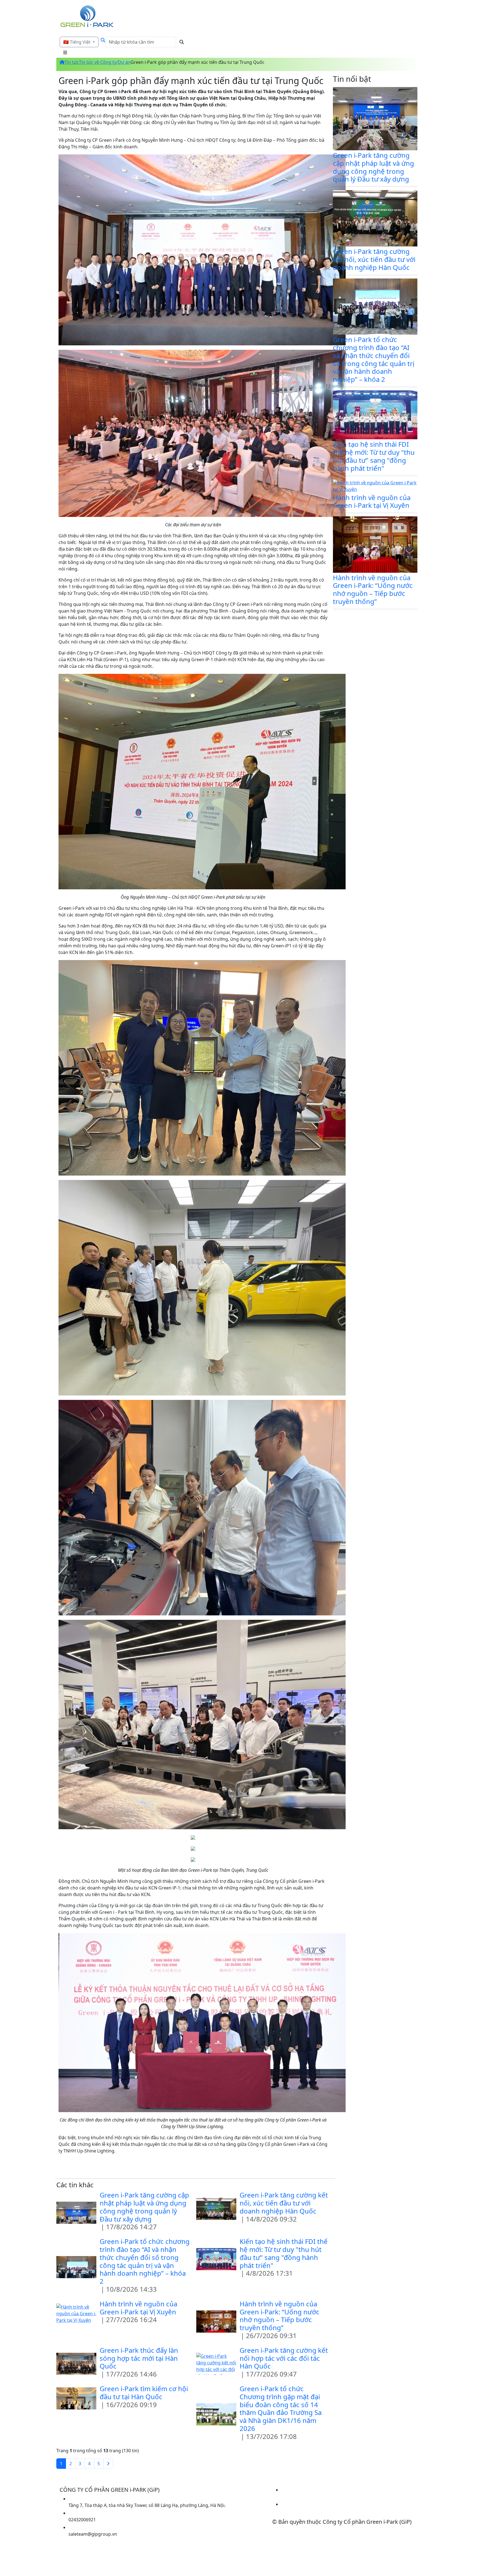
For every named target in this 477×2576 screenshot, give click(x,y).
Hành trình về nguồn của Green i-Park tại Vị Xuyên (138, 2308)
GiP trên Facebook (300, 2496)
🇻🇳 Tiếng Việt (77, 42)
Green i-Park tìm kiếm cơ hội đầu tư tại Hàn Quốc (144, 2393)
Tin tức (72, 62)
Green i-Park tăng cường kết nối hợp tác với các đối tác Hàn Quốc (284, 2358)
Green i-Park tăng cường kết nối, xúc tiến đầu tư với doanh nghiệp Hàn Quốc (284, 2203)
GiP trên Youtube (299, 2511)
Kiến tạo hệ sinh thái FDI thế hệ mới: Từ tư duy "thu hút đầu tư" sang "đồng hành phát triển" (284, 2253)
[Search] (102, 42)
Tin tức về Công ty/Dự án (105, 62)
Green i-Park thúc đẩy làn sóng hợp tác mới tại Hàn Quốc (139, 2358)
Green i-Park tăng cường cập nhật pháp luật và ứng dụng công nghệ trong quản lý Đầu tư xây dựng (144, 2207)
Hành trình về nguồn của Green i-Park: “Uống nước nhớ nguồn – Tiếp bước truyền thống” (279, 2316)
